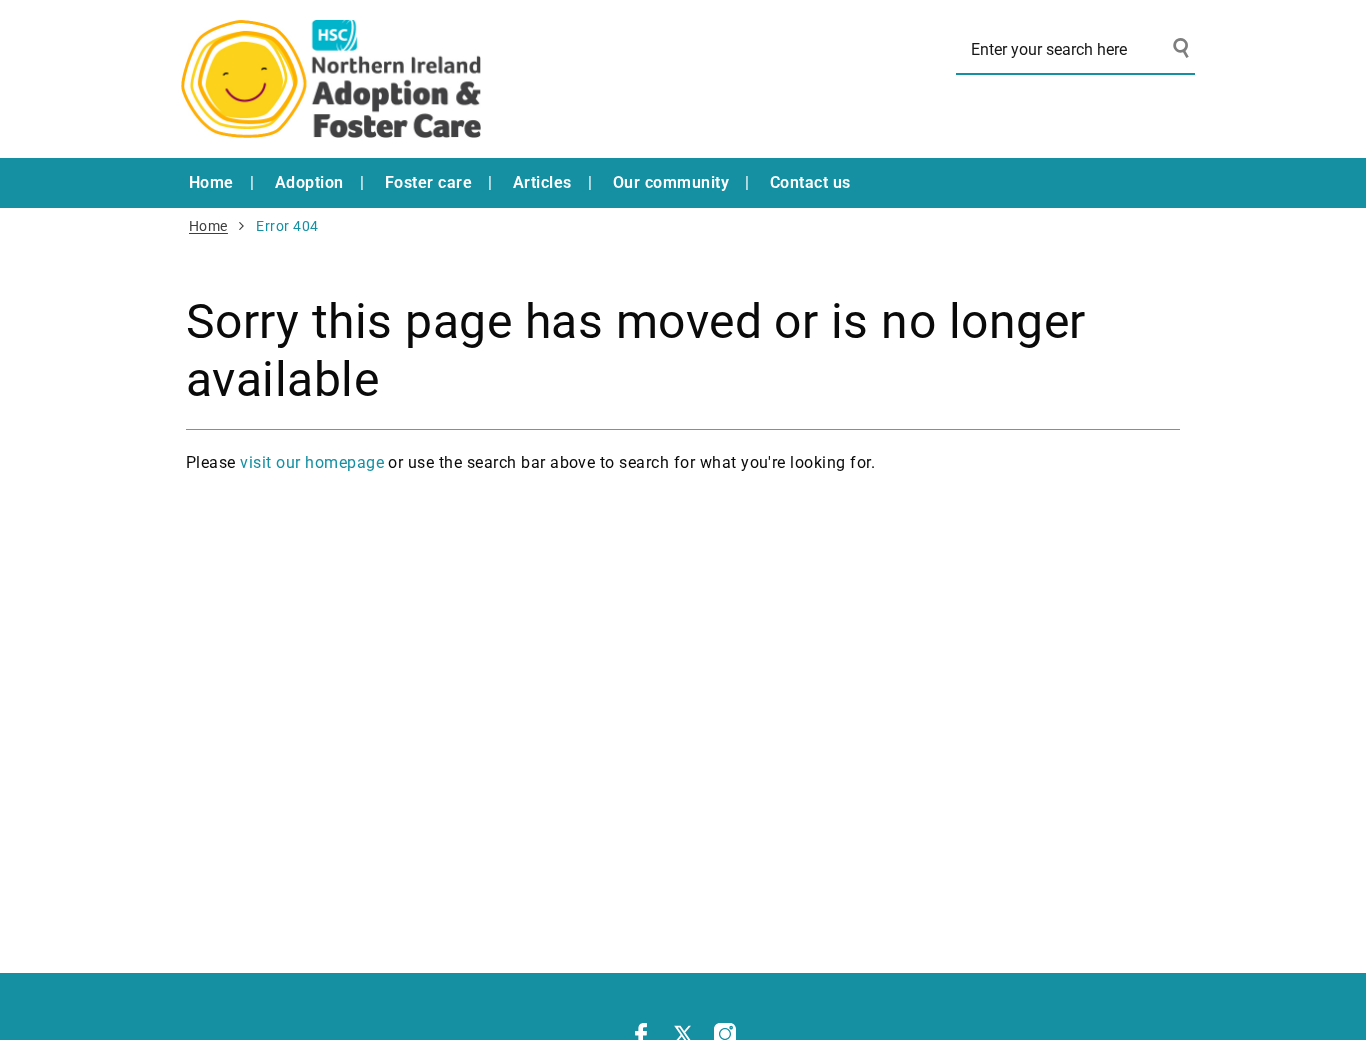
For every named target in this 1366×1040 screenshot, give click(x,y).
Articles (542, 182)
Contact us (810, 182)
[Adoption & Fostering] (331, 79)
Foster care (428, 182)
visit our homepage (312, 462)
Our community (671, 182)
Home (211, 182)
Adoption (309, 182)
